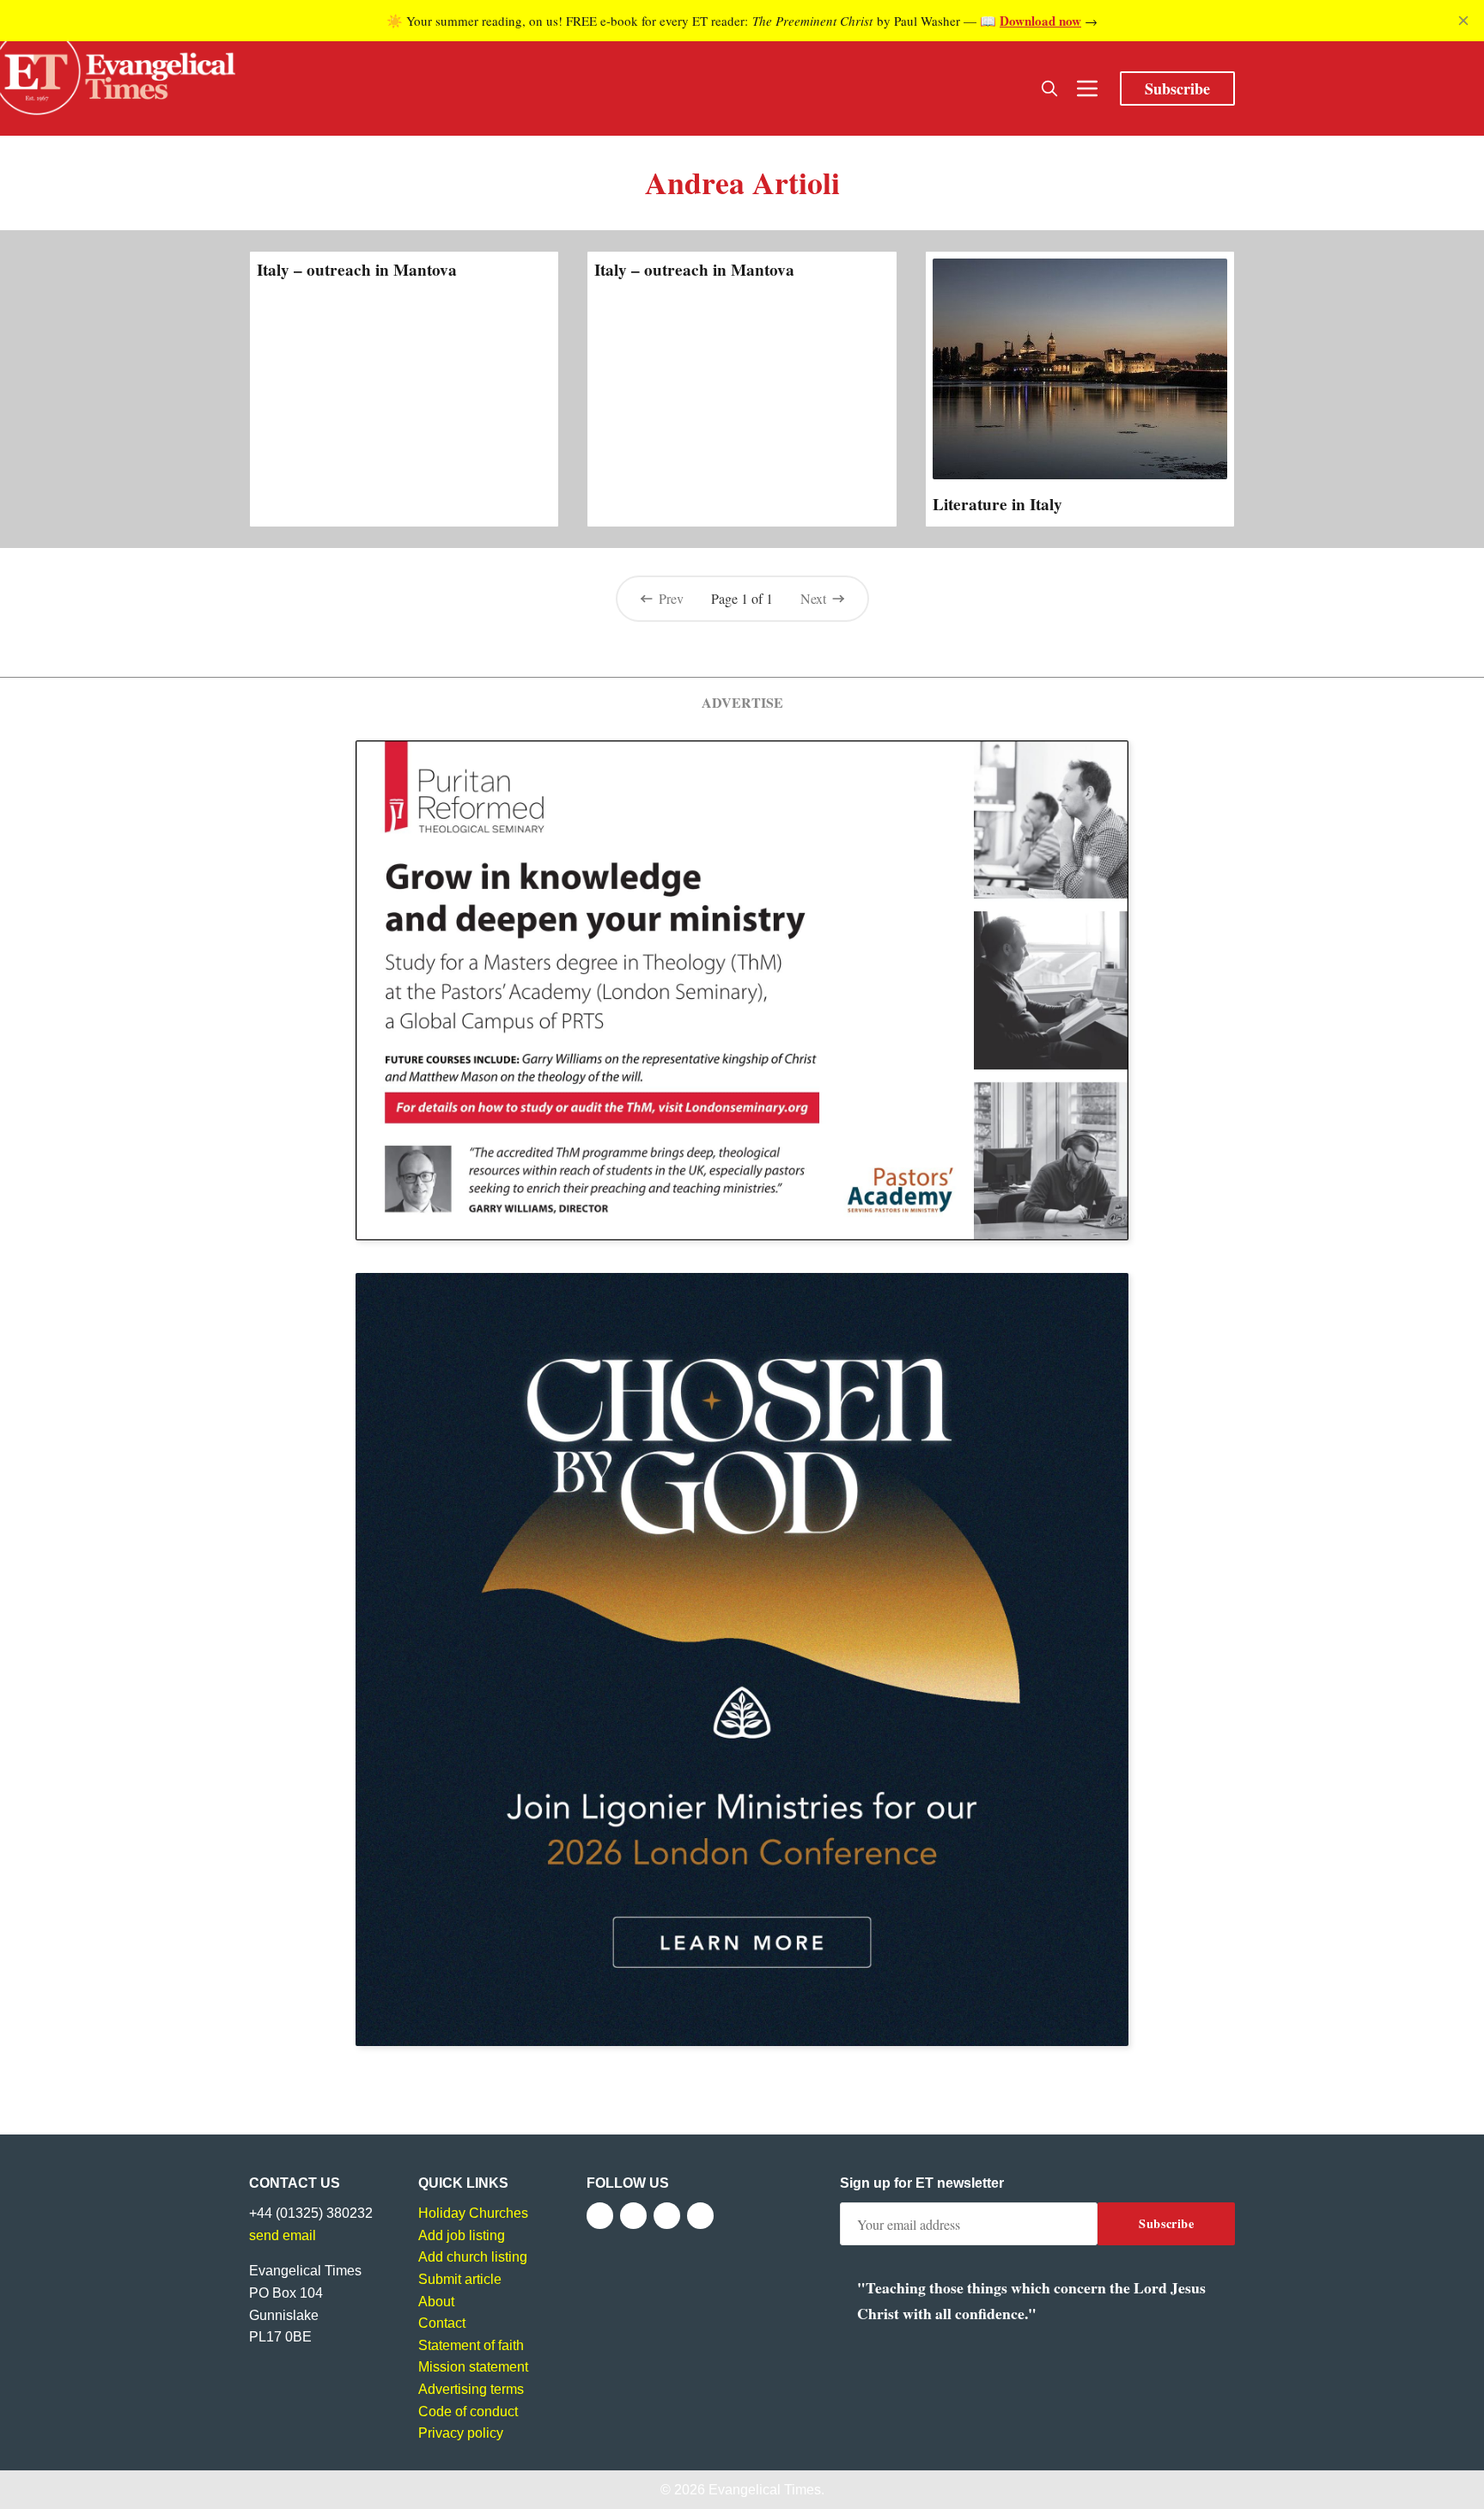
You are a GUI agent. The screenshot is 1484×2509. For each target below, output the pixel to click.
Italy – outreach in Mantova (357, 270)
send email (283, 2235)
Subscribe (1177, 88)
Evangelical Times (765, 2490)
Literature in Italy (997, 504)
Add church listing (473, 2257)
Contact (442, 2323)
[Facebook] (600, 2216)
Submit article (460, 2279)
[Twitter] (633, 2216)
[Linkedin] (700, 2216)
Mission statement (473, 2367)
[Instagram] (667, 2216)
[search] (1049, 88)
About (436, 2302)
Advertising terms (471, 2389)
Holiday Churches (473, 2213)
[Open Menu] (1087, 88)
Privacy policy (461, 2433)
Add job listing (462, 2235)
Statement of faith (471, 2345)
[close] (1463, 21)
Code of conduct (468, 2412)
